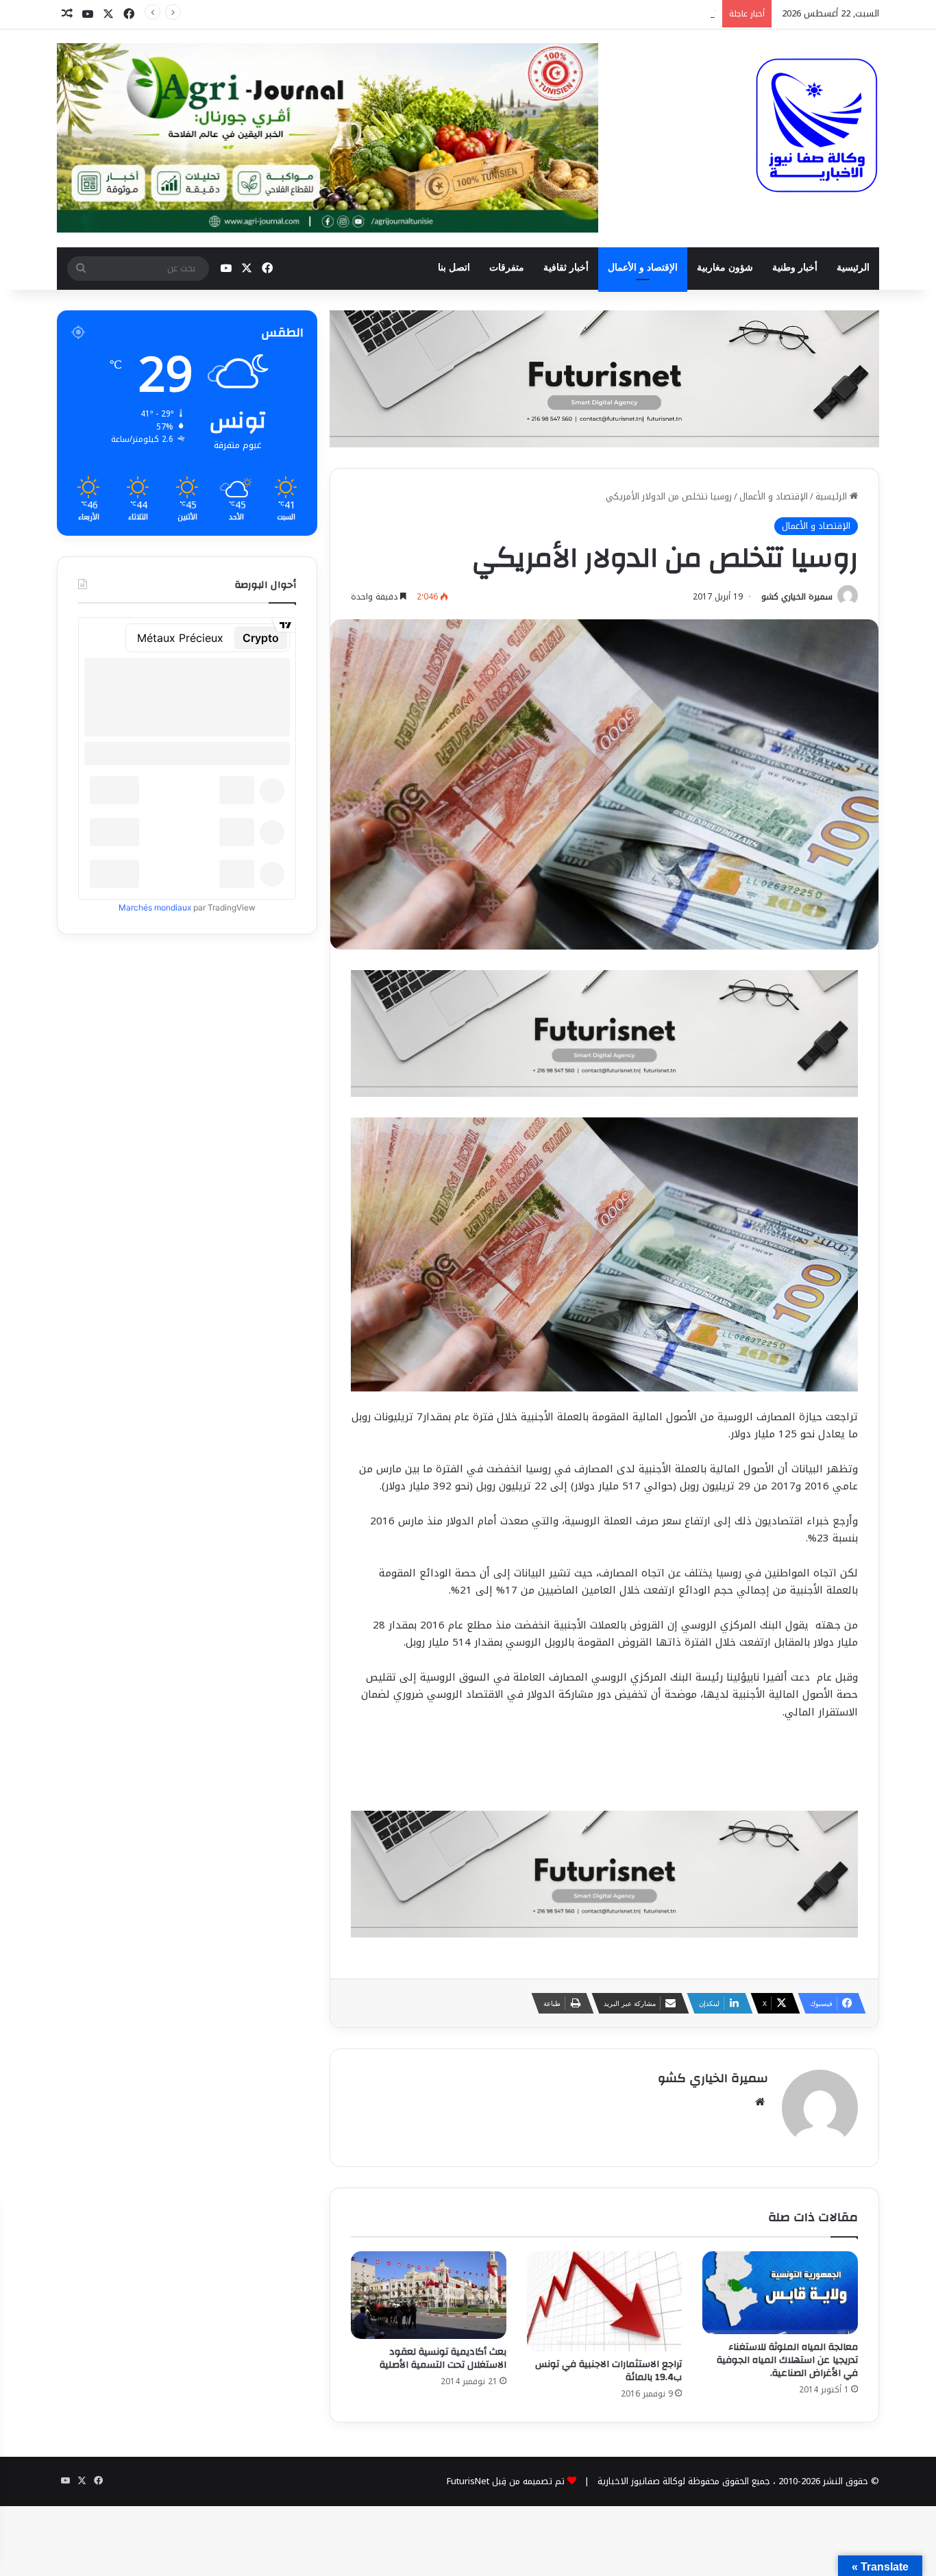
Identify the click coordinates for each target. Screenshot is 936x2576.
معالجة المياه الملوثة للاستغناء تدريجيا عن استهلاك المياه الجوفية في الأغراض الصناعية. (787, 2360)
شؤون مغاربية (725, 268)
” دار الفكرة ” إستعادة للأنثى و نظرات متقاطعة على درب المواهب (591, 13)
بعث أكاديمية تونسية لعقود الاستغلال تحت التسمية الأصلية (443, 2358)
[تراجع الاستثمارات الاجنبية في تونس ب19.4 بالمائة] (605, 2301)
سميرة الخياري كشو (797, 597)
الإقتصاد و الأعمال (643, 268)
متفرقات (507, 268)
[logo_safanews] (817, 125)
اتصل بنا (454, 268)
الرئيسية (853, 268)
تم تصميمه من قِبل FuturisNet (506, 2481)
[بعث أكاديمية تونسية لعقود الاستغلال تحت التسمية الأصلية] (429, 2295)
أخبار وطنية (795, 268)
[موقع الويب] (760, 2102)
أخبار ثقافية (566, 268)
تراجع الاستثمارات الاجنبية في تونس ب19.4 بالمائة (608, 2371)
